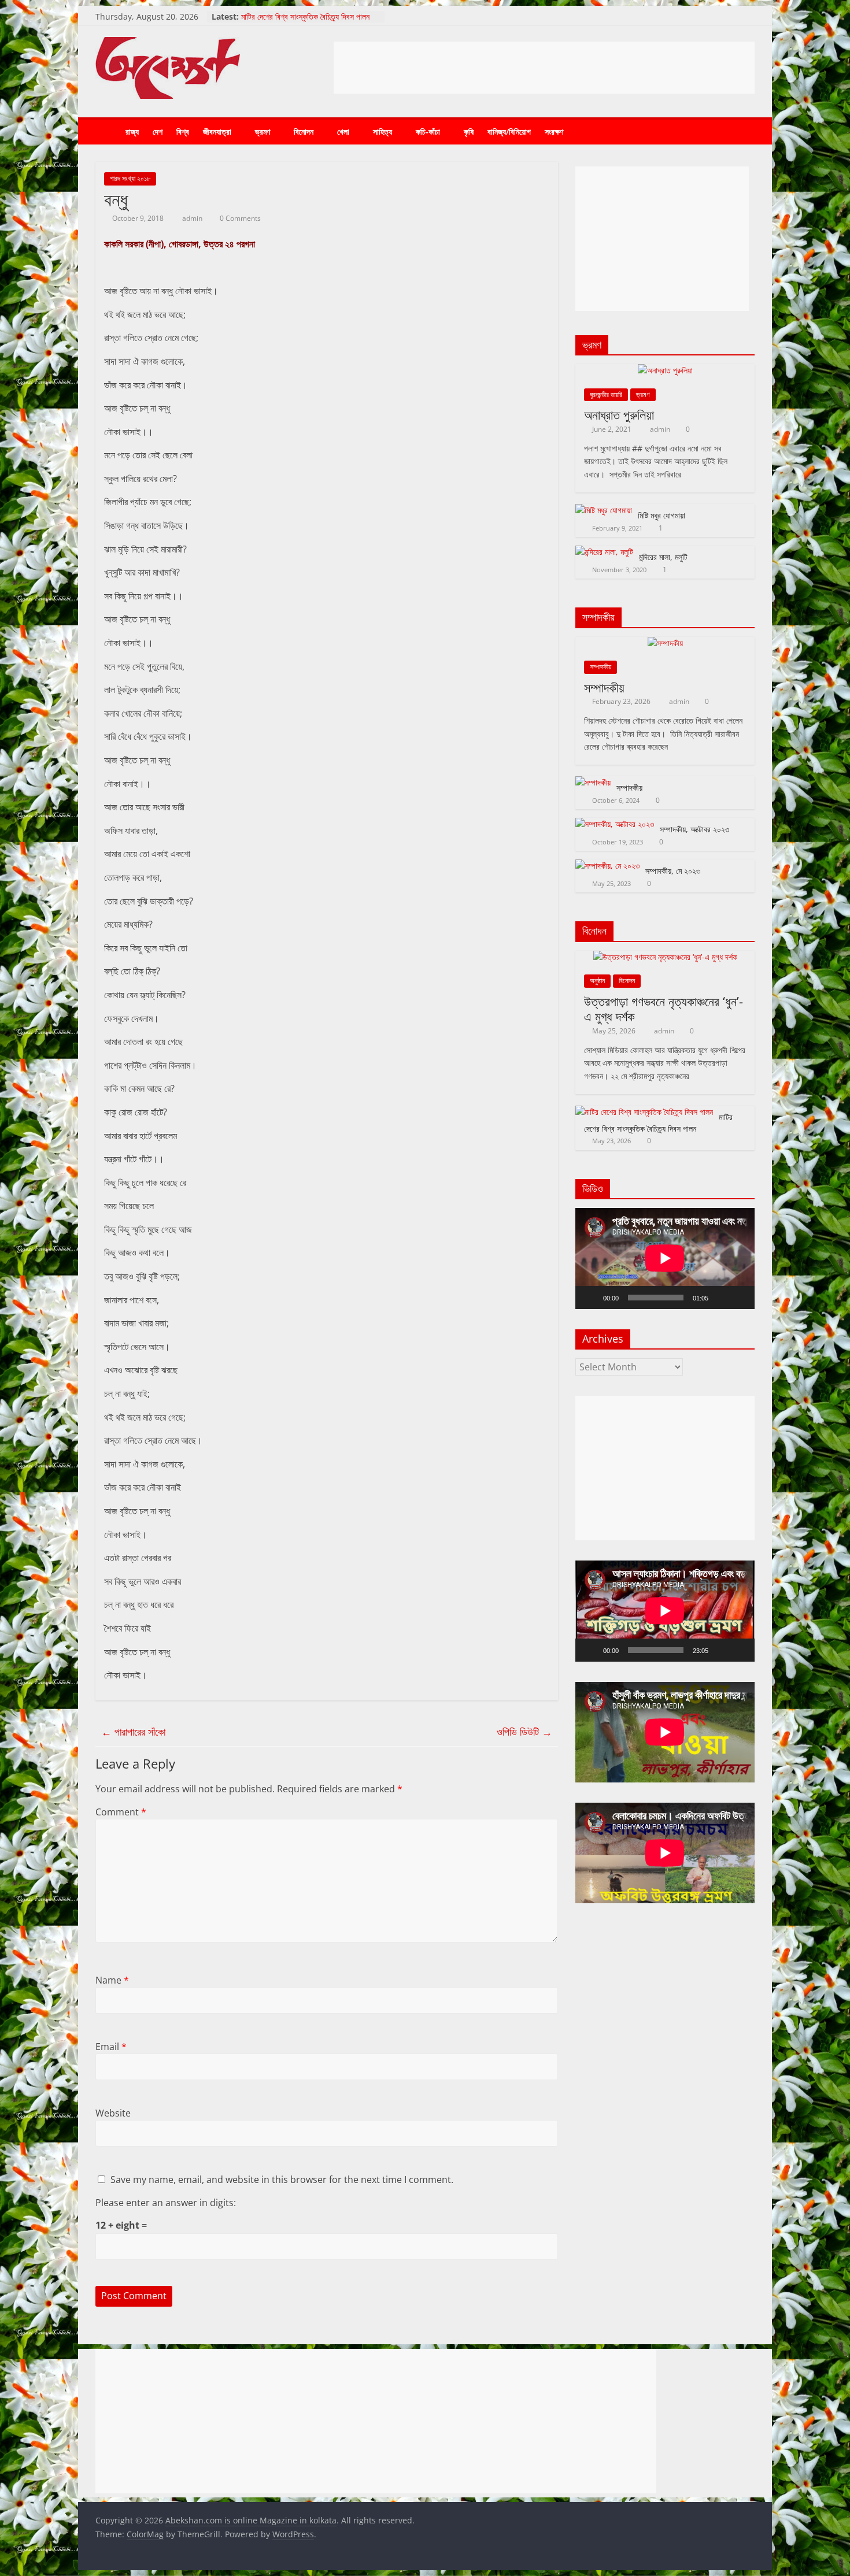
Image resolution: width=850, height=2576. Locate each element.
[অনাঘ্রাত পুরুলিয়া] (665, 370)
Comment (121, 1812)
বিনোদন (304, 131)
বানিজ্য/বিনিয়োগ (509, 131)
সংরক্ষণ (554, 131)
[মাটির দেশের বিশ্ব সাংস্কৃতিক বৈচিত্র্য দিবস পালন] (644, 1112)
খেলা (343, 131)
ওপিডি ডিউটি (524, 1732)
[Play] (590, 1298)
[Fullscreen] (740, 1298)
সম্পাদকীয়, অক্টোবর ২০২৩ (694, 829)
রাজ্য (132, 131)
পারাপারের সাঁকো (133, 1732)
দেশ (158, 131)
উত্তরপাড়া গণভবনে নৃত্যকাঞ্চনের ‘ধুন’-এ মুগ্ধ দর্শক (664, 1009)
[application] (665, 1258)
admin (193, 218)
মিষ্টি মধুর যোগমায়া (661, 515)
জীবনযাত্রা (217, 131)
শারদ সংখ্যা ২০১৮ (130, 178)
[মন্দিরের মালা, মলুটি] (604, 552)
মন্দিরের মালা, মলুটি (663, 557)
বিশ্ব (183, 131)
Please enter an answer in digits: (166, 2203)
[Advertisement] (544, 68)
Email (111, 2047)
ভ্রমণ (263, 131)
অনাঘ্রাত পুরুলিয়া (619, 414)
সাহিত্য (382, 131)
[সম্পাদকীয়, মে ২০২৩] (607, 866)
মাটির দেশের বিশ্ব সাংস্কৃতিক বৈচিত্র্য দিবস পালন (305, 16)
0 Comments (239, 218)
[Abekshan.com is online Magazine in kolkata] (107, 132)
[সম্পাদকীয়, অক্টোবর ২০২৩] (615, 824)
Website (113, 2113)
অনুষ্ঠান (597, 981)
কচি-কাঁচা (428, 131)
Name (112, 1980)
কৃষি (469, 131)
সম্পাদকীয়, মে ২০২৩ (673, 871)
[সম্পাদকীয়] (665, 643)
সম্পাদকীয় (600, 667)
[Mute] (721, 1298)
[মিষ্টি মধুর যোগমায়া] (604, 510)
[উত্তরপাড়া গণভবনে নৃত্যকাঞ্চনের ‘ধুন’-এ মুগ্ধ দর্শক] (665, 957)
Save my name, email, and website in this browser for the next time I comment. (282, 2180)
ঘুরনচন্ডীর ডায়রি (606, 394)
